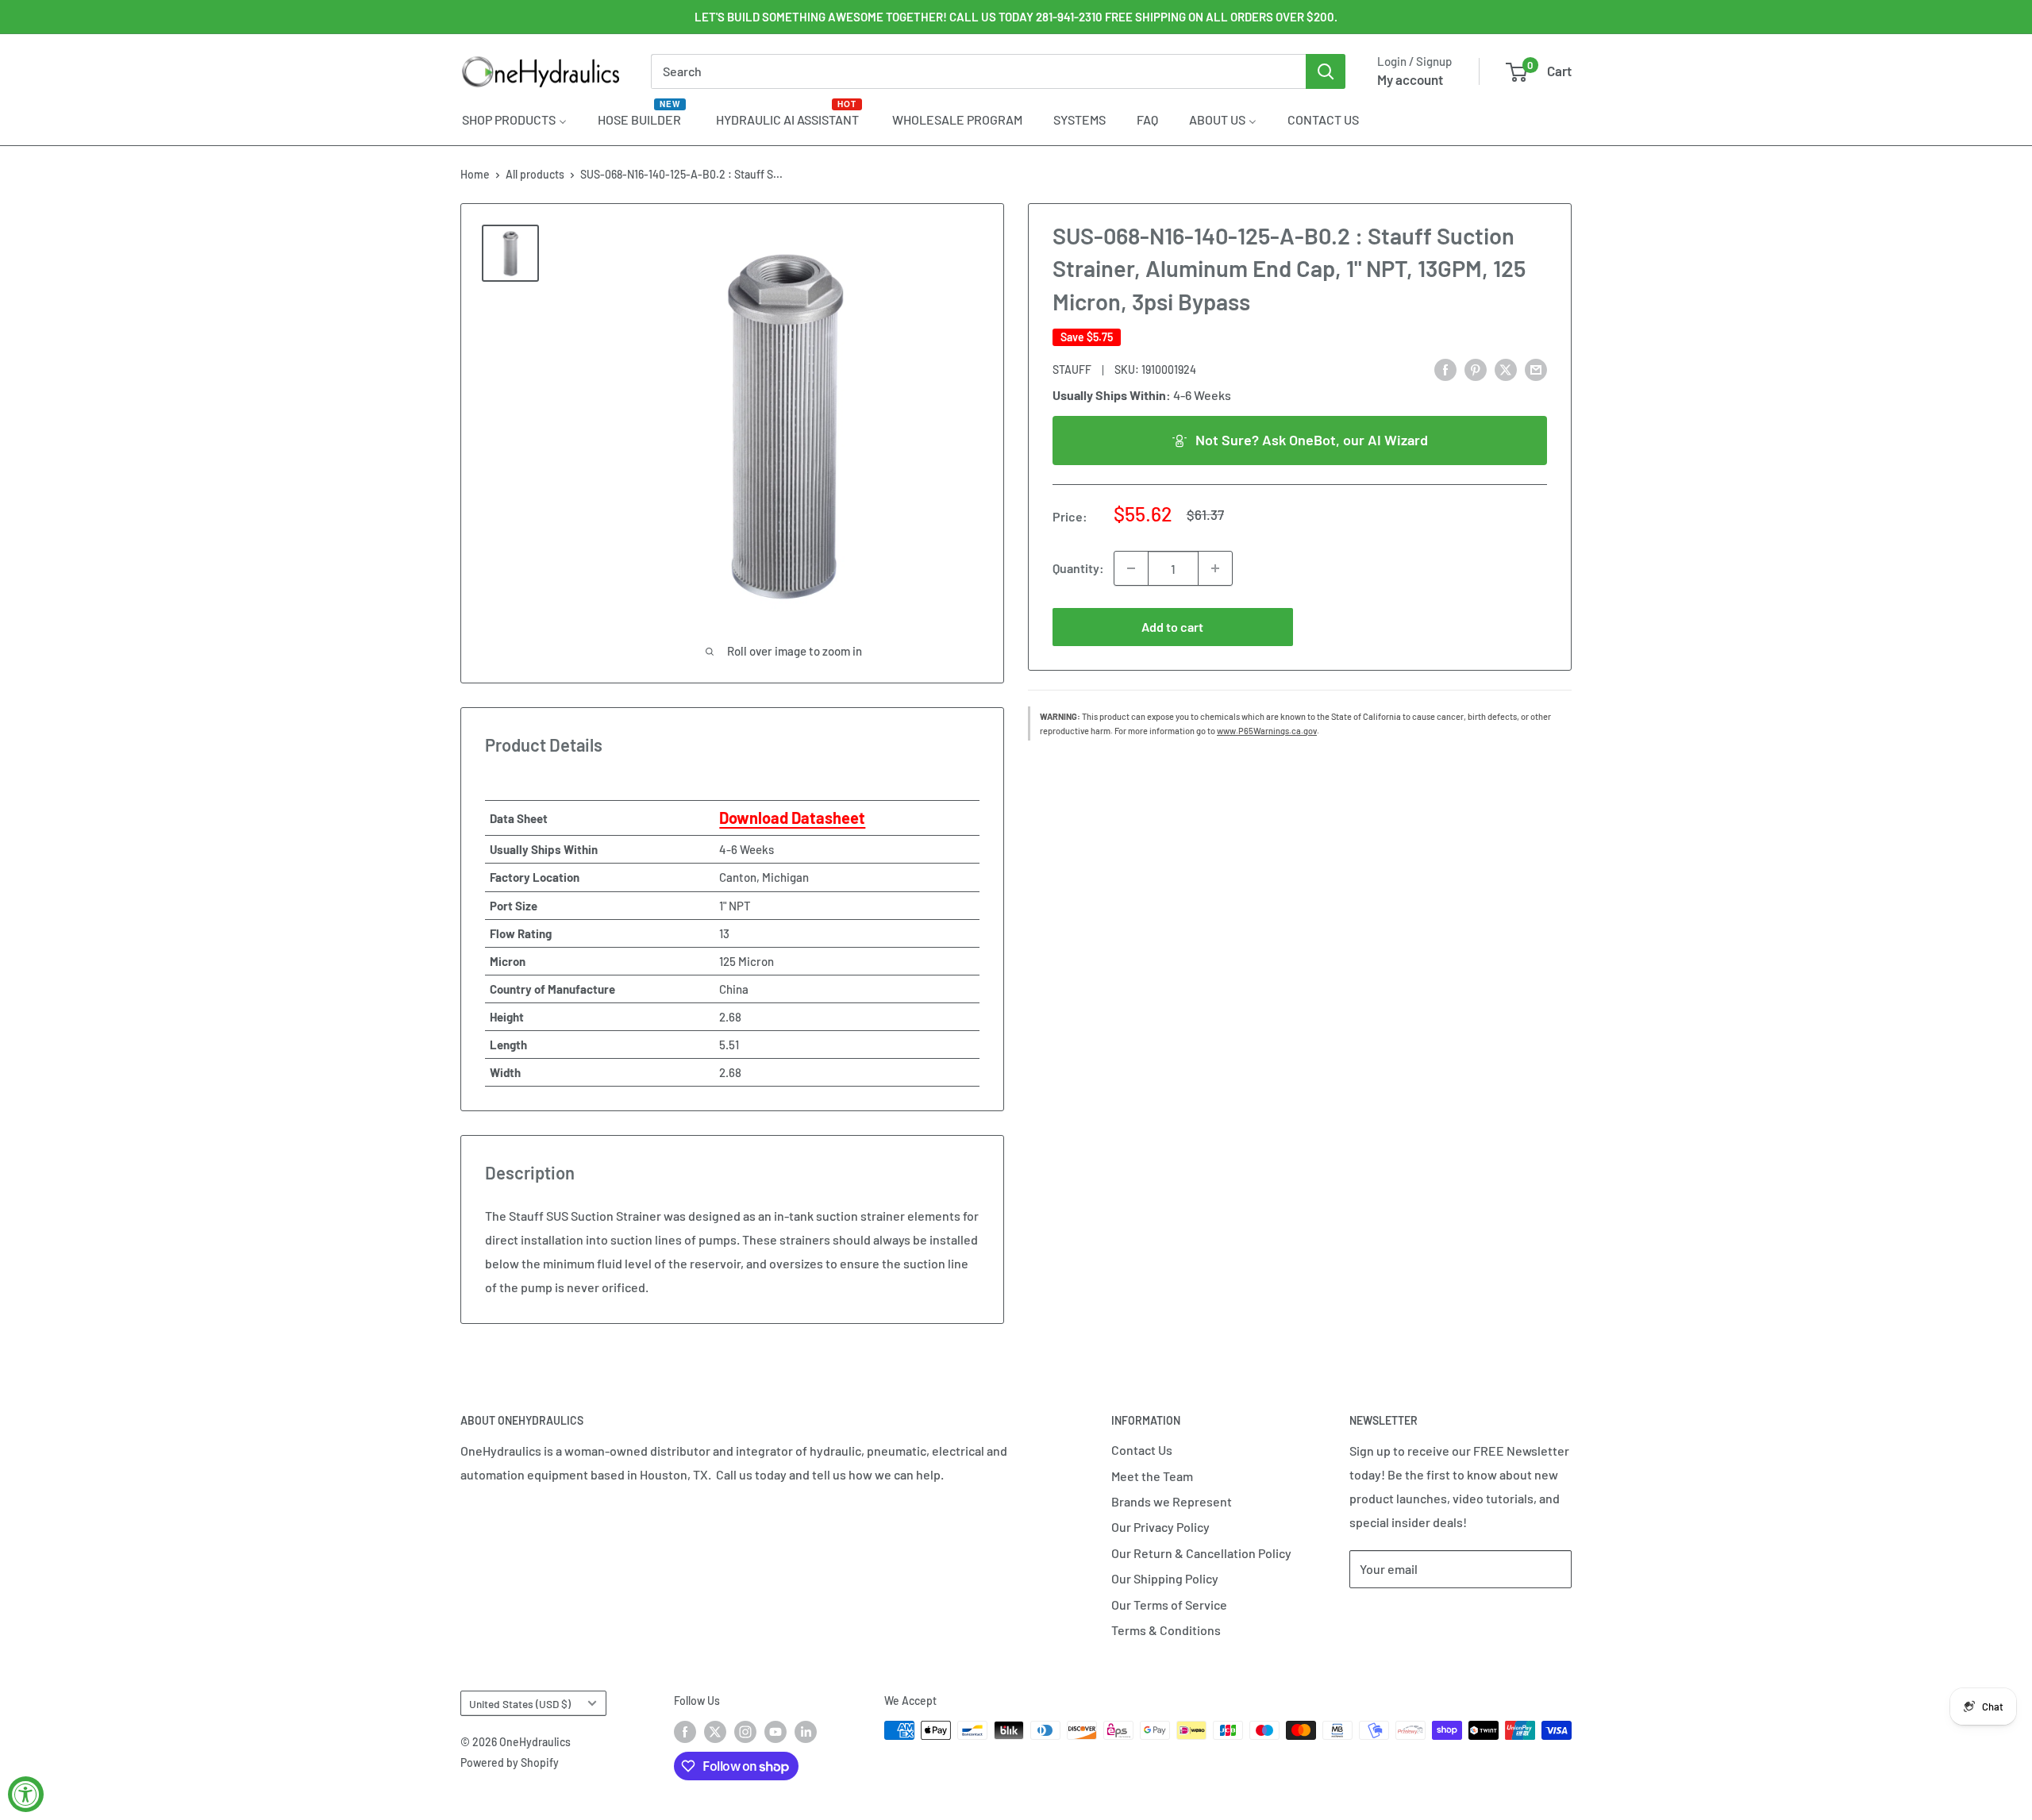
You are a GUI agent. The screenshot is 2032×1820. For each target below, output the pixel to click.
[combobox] (978, 71)
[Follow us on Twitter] (715, 1732)
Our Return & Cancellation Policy (1201, 1553)
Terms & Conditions (1166, 1630)
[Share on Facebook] (1445, 369)
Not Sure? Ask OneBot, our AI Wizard (1312, 440)
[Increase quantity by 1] (1215, 568)
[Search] (1326, 71)
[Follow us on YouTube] (775, 1732)
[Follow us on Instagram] (745, 1732)
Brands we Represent (1172, 1501)
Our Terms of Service (1169, 1605)
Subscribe (1402, 1616)
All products (535, 174)
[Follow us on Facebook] (685, 1732)
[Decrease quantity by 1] (1131, 568)
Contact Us (1142, 1450)
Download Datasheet (792, 818)
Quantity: (1078, 568)
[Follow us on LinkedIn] (806, 1732)
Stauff (1072, 369)
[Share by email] (1536, 369)
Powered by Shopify (510, 1762)
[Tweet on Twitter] (1506, 369)
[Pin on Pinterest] (1476, 369)
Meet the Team (1152, 1476)
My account (1410, 79)
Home (475, 174)
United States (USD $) (520, 1704)
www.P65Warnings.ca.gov (1267, 731)
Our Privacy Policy (1160, 1527)
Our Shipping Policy (1165, 1578)
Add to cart (1172, 627)
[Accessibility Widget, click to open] (26, 1794)
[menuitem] (514, 119)
